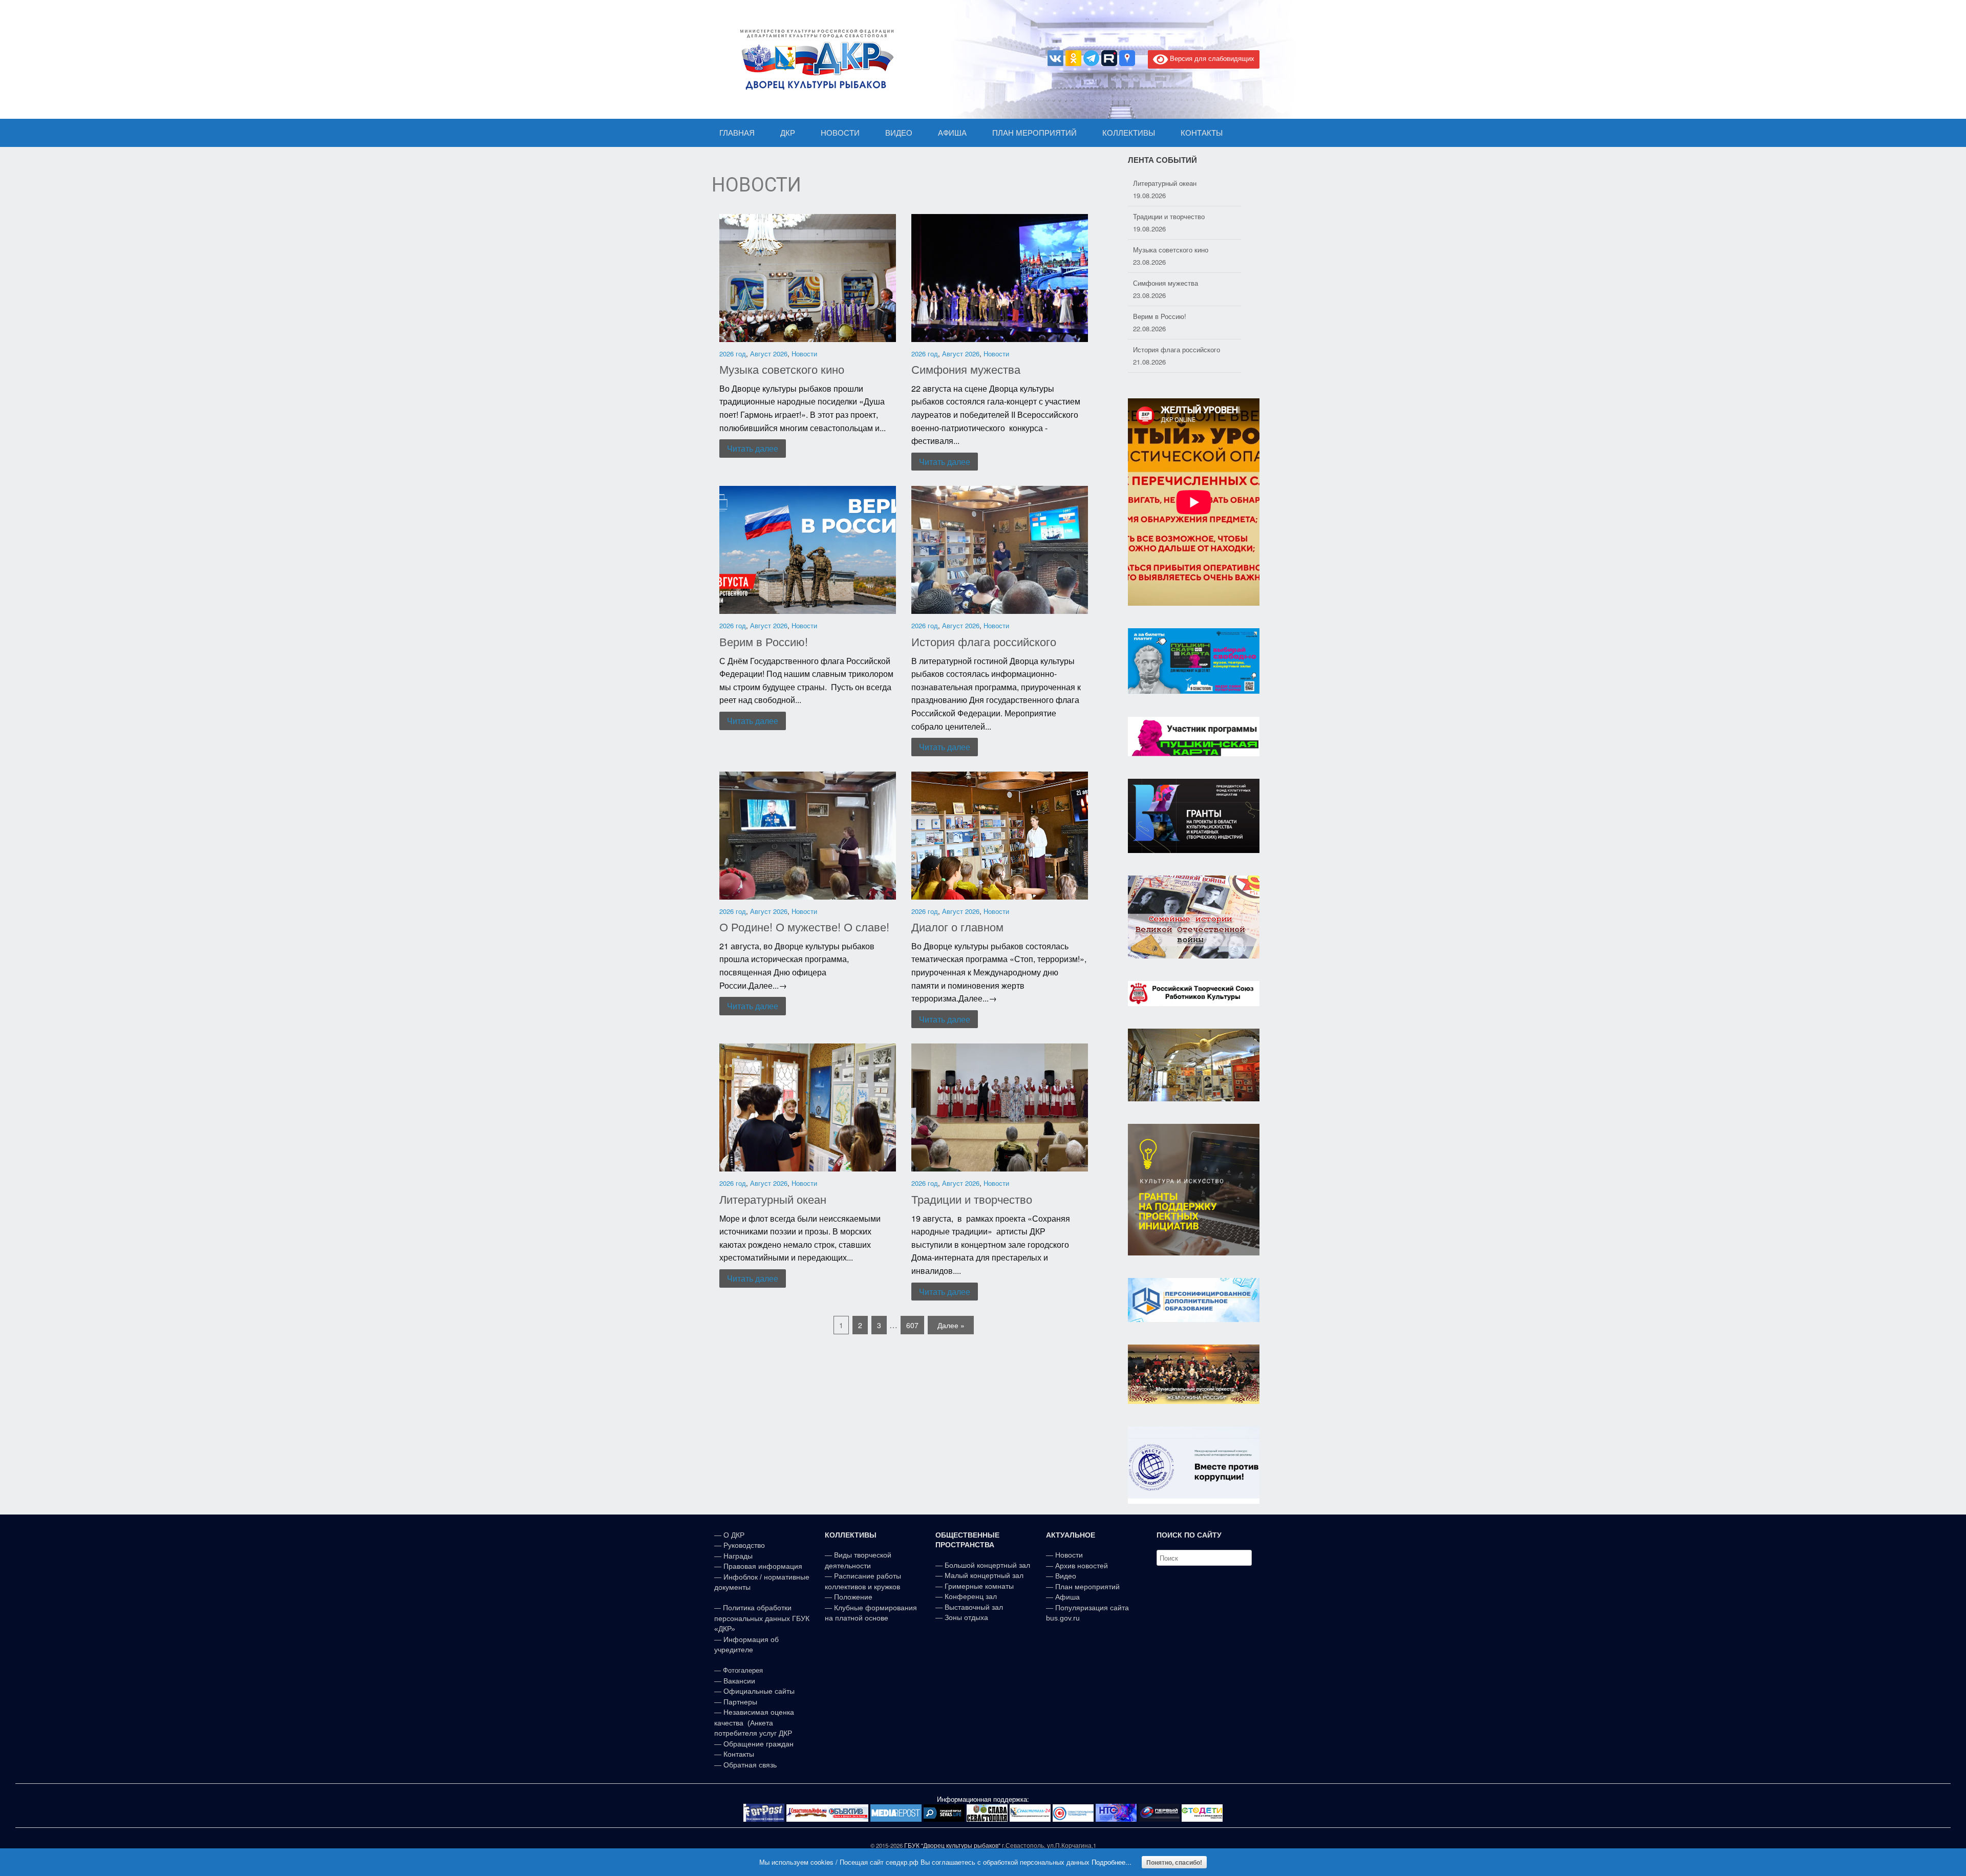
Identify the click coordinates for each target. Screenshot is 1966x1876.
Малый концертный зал (984, 1575)
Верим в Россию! (764, 641)
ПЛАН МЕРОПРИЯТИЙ (1034, 133)
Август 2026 (769, 354)
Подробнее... (1112, 1862)
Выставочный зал (974, 1607)
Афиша (1067, 1597)
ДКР (788, 133)
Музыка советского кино (782, 369)
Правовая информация (763, 1566)
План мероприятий (1087, 1587)
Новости (804, 354)
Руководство (744, 1545)
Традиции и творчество (972, 1199)
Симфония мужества (966, 369)
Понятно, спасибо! (1174, 1862)
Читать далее (753, 448)
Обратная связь (749, 1765)
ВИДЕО (899, 133)
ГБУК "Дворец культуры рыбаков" (952, 1845)
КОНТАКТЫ (1202, 133)
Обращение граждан (758, 1744)
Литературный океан (773, 1199)
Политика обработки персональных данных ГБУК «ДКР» (762, 1618)
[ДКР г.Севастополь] (814, 59)
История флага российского (984, 641)
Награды (738, 1556)
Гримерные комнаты (979, 1586)
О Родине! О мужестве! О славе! (804, 926)
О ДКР (734, 1535)
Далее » (951, 1325)
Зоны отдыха (966, 1617)
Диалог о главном (957, 926)
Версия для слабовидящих (1211, 58)
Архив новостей (1082, 1566)
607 (912, 1325)
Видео (1066, 1576)
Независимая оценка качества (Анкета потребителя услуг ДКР (754, 1723)
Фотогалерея (743, 1670)
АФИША (952, 133)
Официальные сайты (759, 1691)
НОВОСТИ (840, 133)
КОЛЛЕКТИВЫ (1129, 133)
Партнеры (740, 1702)
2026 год (733, 354)
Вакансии (739, 1681)
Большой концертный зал (987, 1565)
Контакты (738, 1754)
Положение (853, 1597)
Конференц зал (971, 1596)
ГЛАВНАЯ (737, 133)
